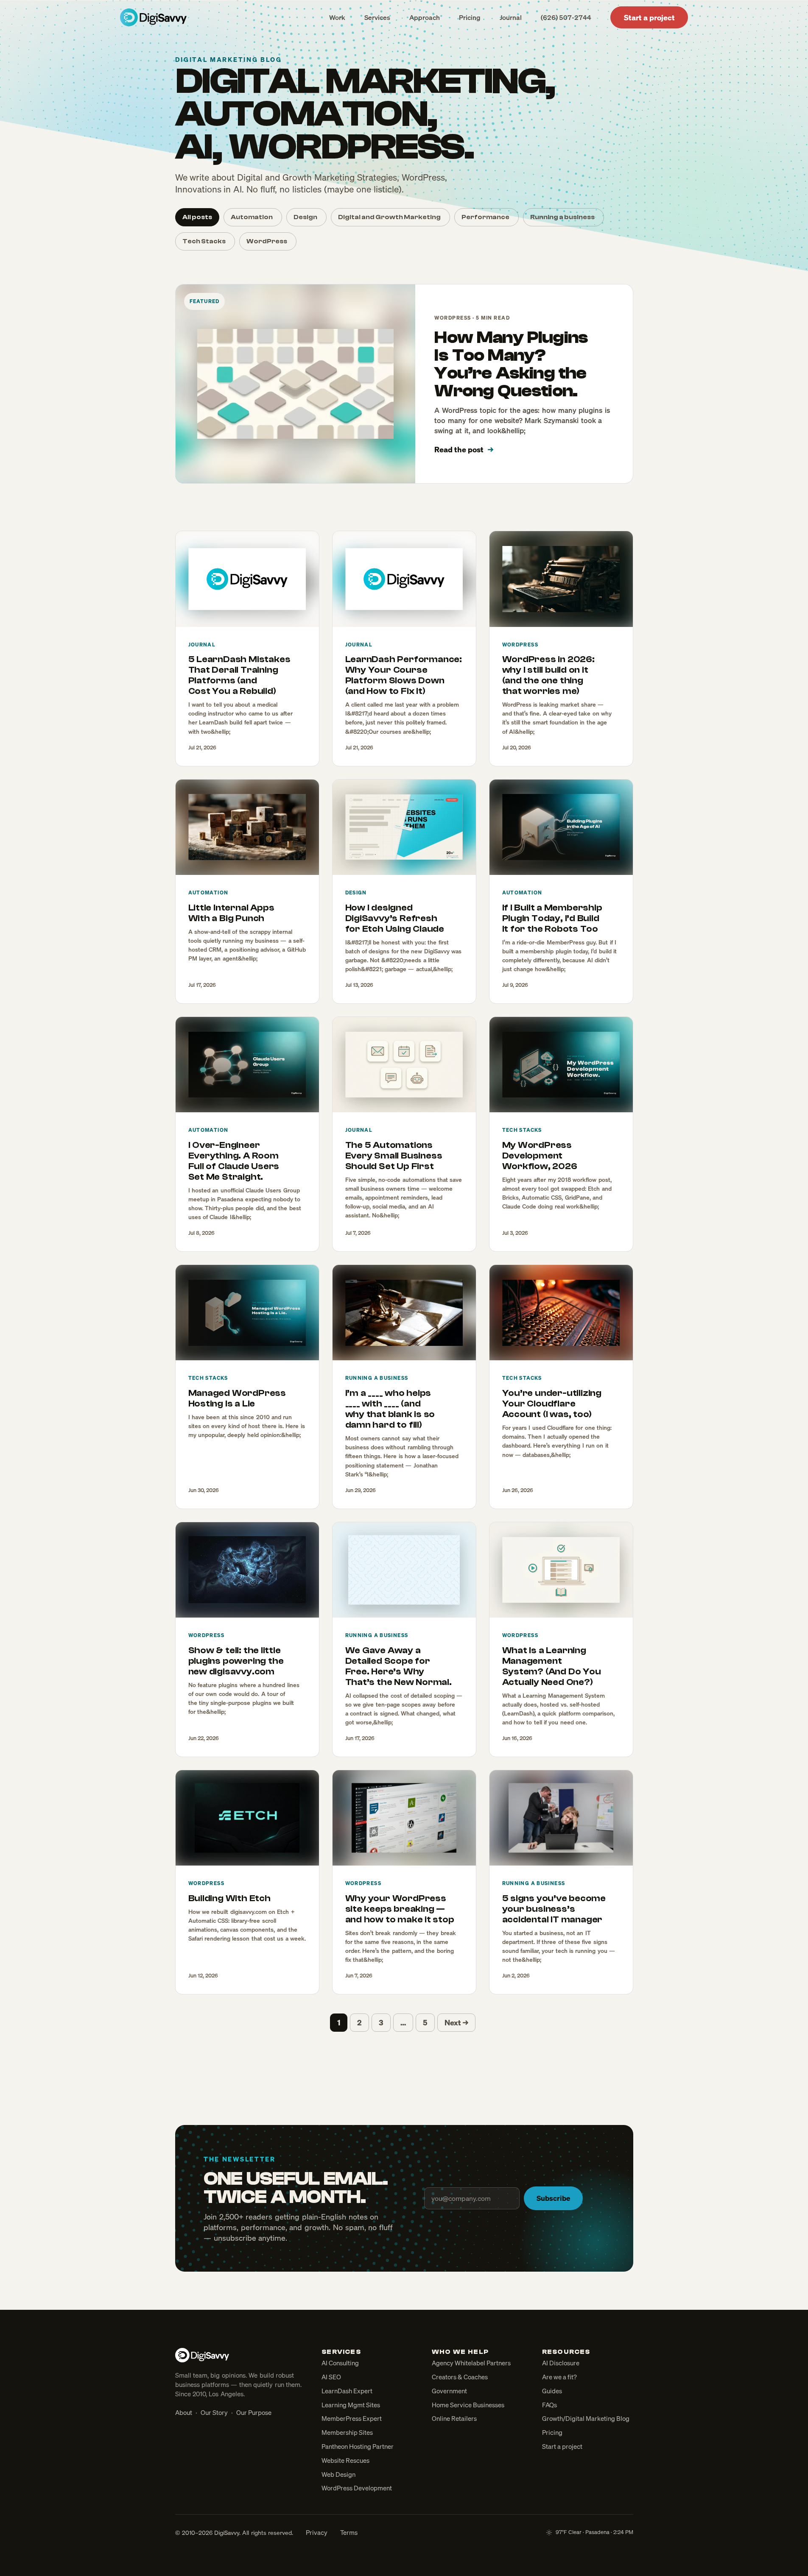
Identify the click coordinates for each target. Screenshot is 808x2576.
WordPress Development (357, 2488)
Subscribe (553, 2198)
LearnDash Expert (347, 2391)
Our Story (214, 2412)
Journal (511, 17)
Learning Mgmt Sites (351, 2405)
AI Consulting (340, 2363)
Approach (425, 17)
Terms (349, 2532)
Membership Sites (347, 2432)
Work (337, 17)
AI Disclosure (561, 2363)
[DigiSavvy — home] (154, 17)
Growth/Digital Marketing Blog (586, 2418)
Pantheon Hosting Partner (358, 2446)
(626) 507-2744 (566, 17)
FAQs (549, 2405)
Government (449, 2391)
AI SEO (331, 2377)
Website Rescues (345, 2460)
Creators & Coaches (460, 2377)
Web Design (338, 2474)
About (184, 2412)
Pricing (470, 17)
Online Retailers (454, 2418)
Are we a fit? (559, 2377)
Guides (552, 2391)
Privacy (317, 2532)
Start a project (649, 17)
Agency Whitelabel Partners (471, 2363)
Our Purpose (254, 2412)
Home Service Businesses (468, 2405)
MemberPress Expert (352, 2418)
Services (377, 17)
